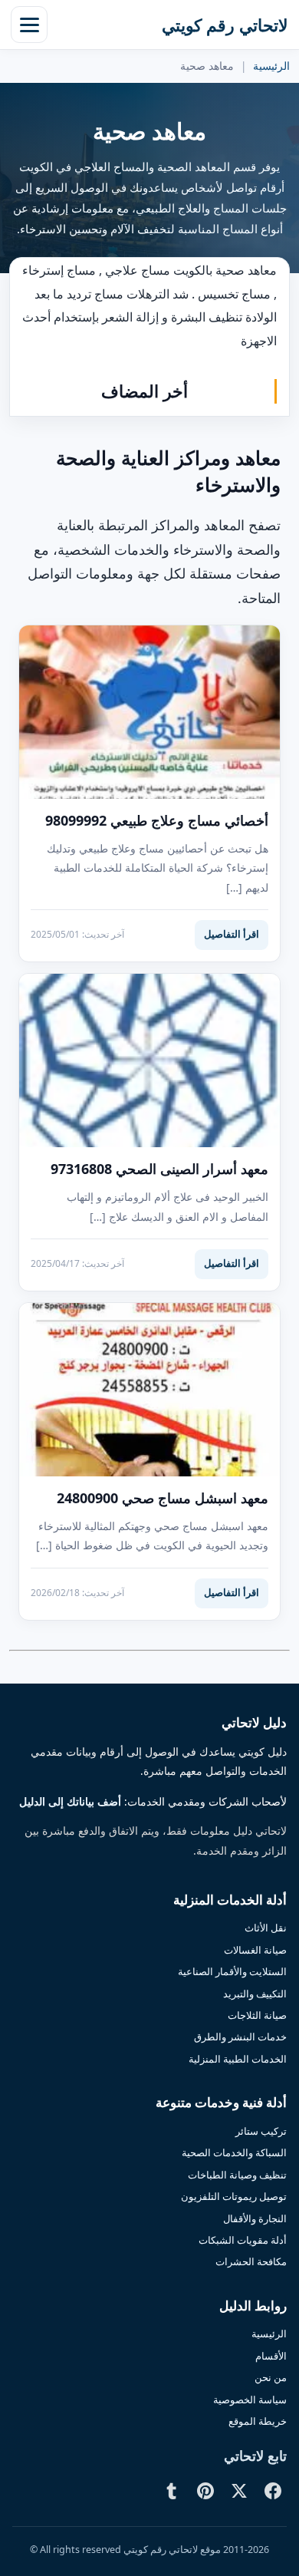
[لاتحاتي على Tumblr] (172, 2491)
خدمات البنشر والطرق (240, 2037)
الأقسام (271, 2356)
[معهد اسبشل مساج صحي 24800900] (149, 1390)
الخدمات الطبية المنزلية (238, 2059)
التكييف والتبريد (255, 1994)
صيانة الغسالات (255, 1950)
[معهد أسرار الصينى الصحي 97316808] (149, 1061)
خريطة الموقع (258, 2421)
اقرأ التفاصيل (232, 934)
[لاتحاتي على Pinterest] (205, 2491)
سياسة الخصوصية (250, 2400)
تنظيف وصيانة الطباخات (237, 2175)
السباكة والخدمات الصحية (234, 2152)
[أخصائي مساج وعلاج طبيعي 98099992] (149, 712)
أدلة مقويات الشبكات (243, 2240)
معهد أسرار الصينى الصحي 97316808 (159, 1169)
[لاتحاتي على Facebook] (273, 2491)
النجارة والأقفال (255, 2218)
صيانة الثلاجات (257, 2015)
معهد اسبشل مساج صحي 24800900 (163, 1498)
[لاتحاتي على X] (239, 2491)
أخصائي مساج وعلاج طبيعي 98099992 (157, 820)
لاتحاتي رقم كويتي (225, 25)
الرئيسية (271, 66)
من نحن (271, 2377)
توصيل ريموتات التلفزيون (234, 2196)
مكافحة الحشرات (251, 2261)
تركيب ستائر (261, 2131)
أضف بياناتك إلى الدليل (70, 1802)
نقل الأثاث (266, 1928)
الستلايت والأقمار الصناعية (232, 1971)
